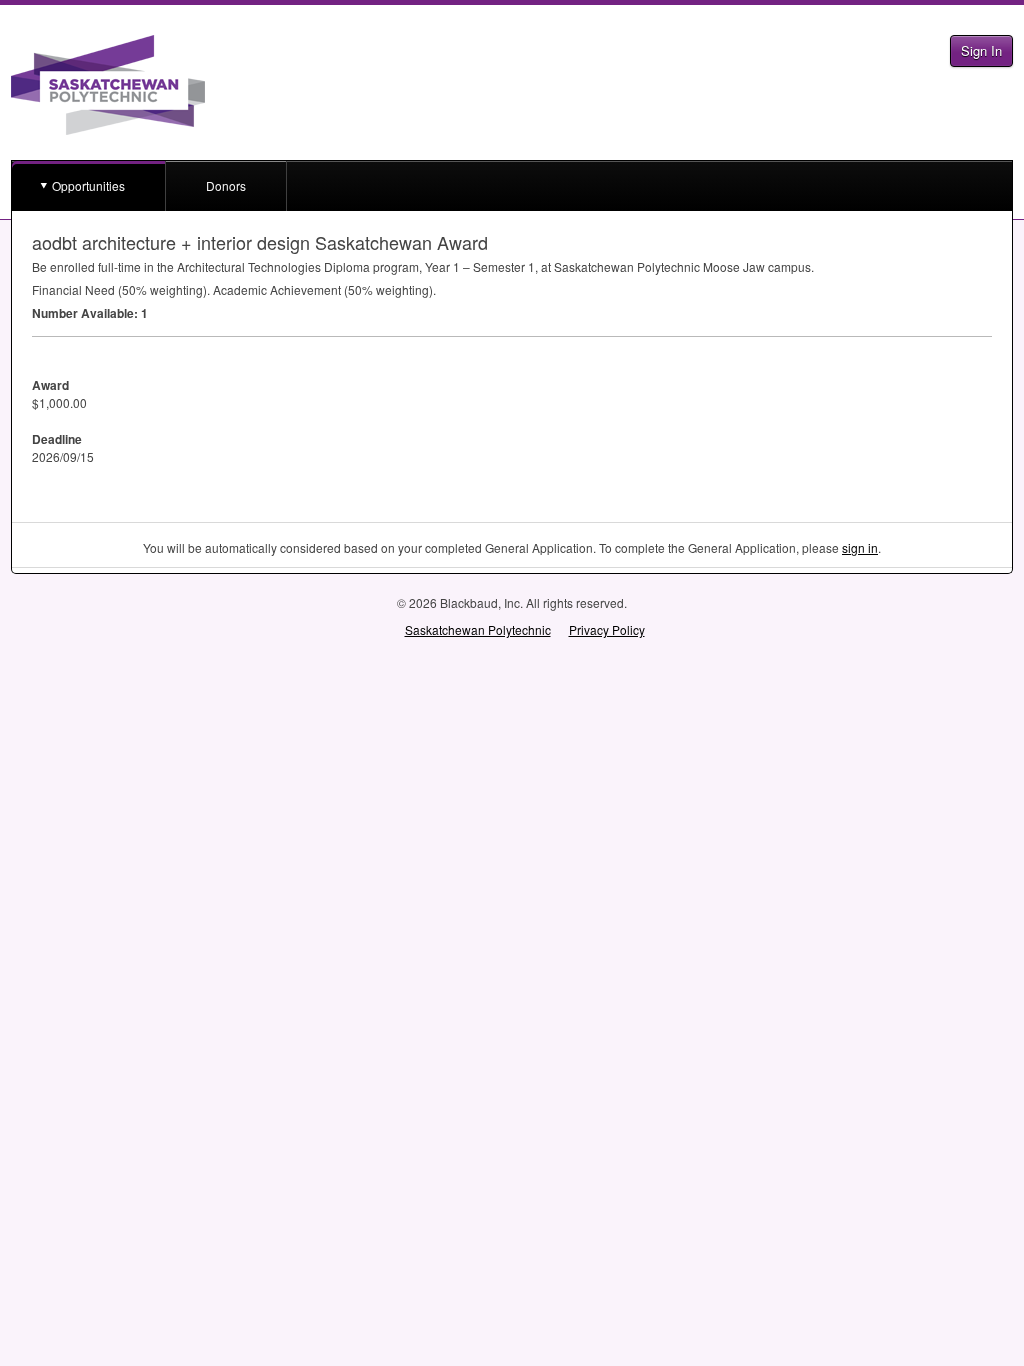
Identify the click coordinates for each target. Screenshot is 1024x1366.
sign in (860, 547)
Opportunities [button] (88, 185)
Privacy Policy (607, 629)
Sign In (981, 50)
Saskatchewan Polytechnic (478, 629)
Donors (226, 185)
